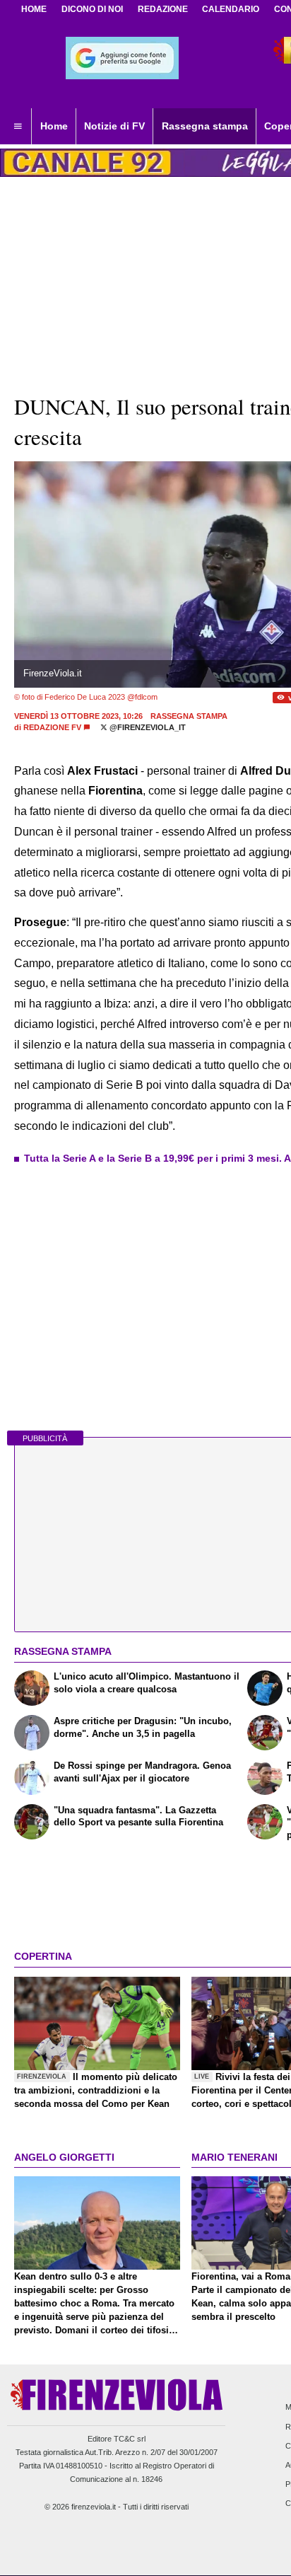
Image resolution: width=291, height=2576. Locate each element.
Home (34, 9)
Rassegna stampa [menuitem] (205, 126)
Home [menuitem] (54, 126)
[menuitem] (18, 127)
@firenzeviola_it (147, 727)
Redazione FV (52, 727)
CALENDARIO (231, 9)
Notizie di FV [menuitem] (114, 126)
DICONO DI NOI (92, 9)
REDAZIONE (163, 9)
